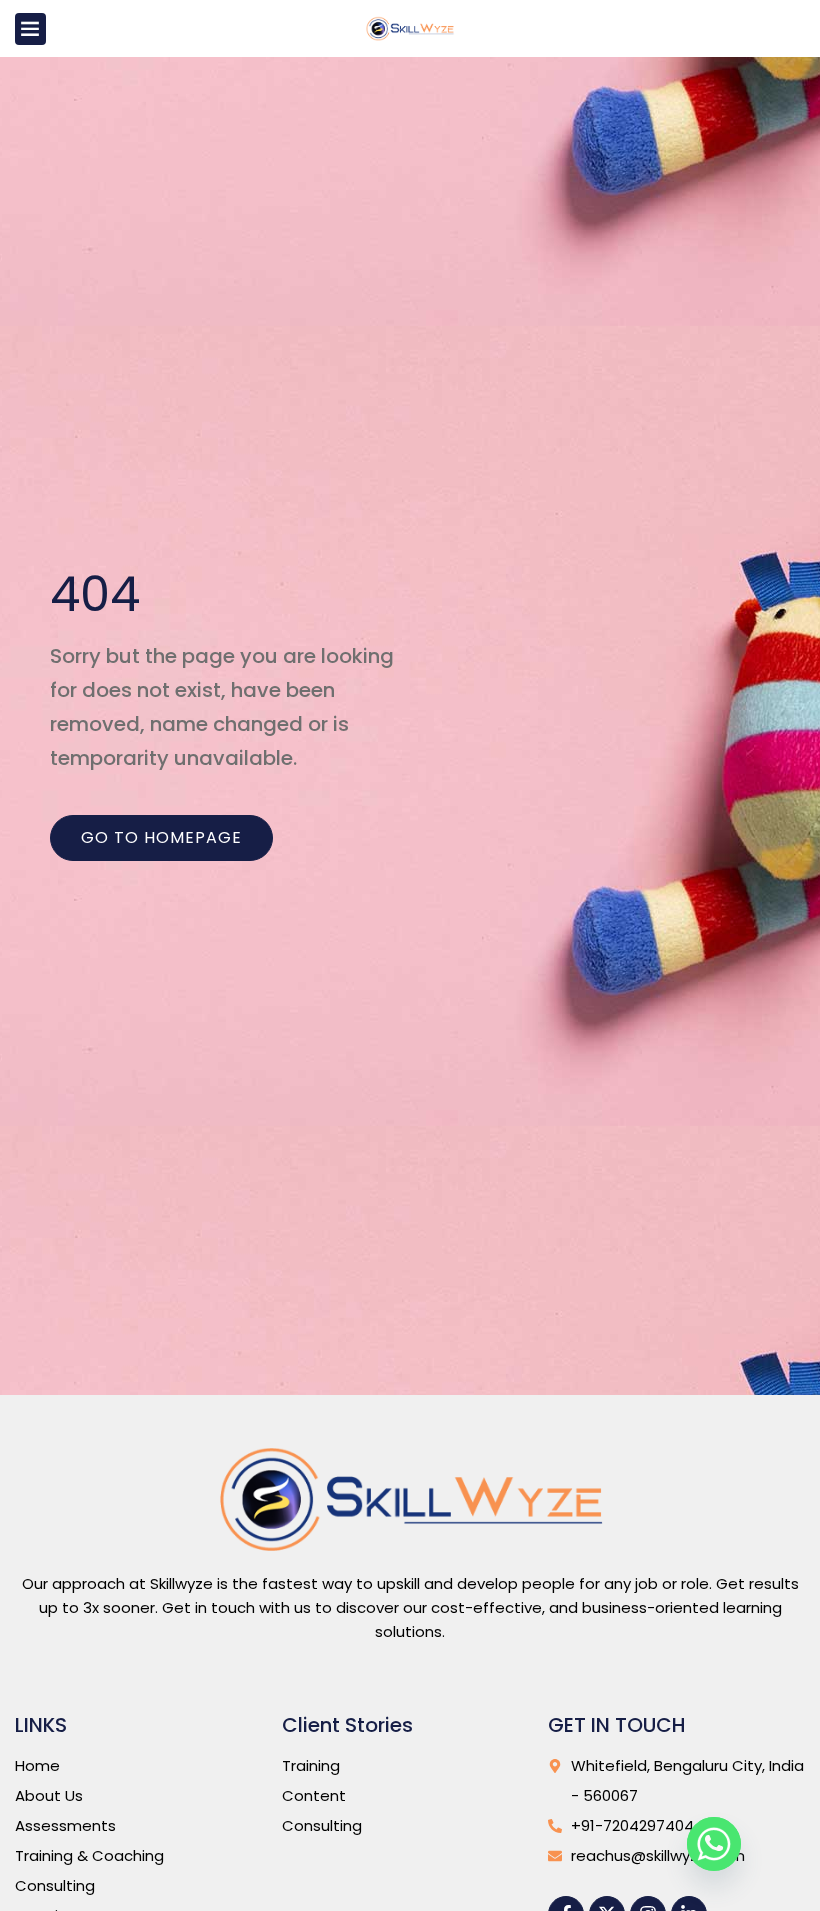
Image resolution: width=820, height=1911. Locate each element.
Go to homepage (161, 837)
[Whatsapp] (714, 1844)
